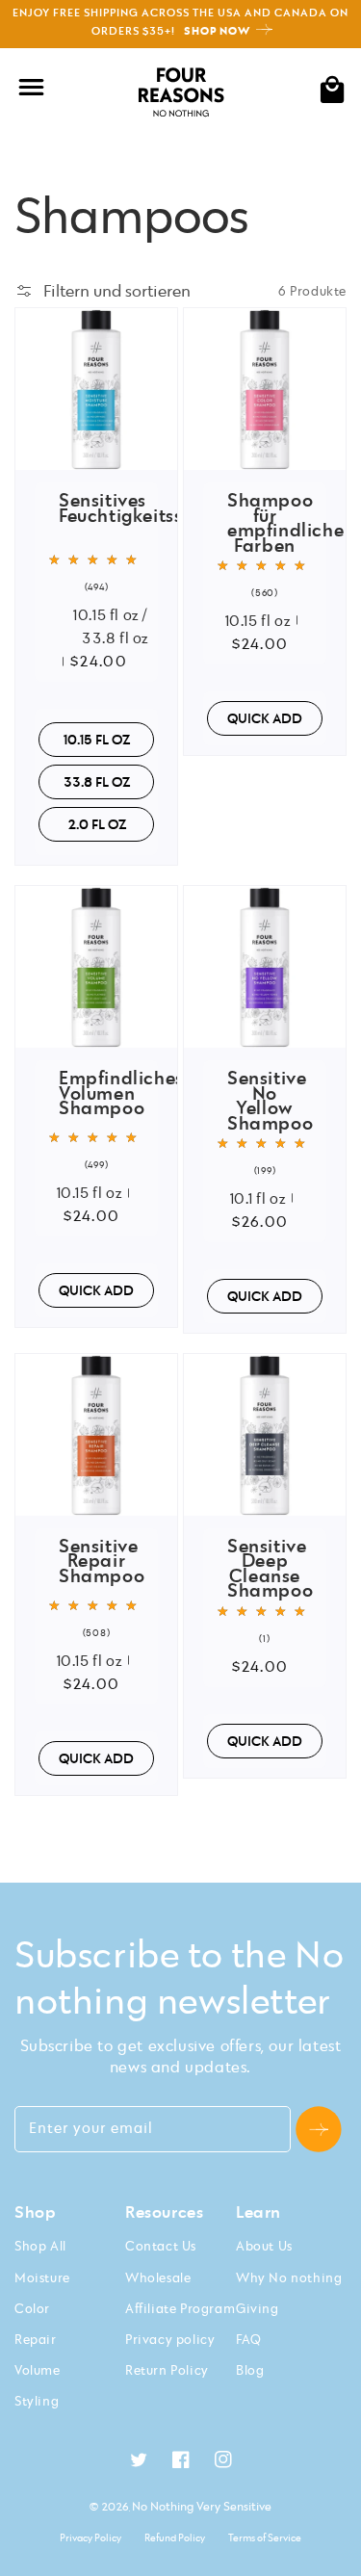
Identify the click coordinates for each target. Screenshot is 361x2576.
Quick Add (265, 718)
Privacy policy (170, 2339)
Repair (36, 2339)
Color (32, 2308)
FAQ (249, 2339)
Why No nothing (289, 2277)
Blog (250, 2370)
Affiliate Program (180, 2308)
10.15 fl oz (97, 739)
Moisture (42, 2277)
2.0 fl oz (97, 824)
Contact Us (161, 2246)
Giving (258, 2308)
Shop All (40, 2246)
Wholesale (158, 2277)
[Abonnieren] (319, 2129)
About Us (264, 2246)
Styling (37, 2401)
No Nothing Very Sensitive (202, 2506)
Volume (38, 2370)
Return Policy (167, 2370)
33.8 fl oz (97, 781)
